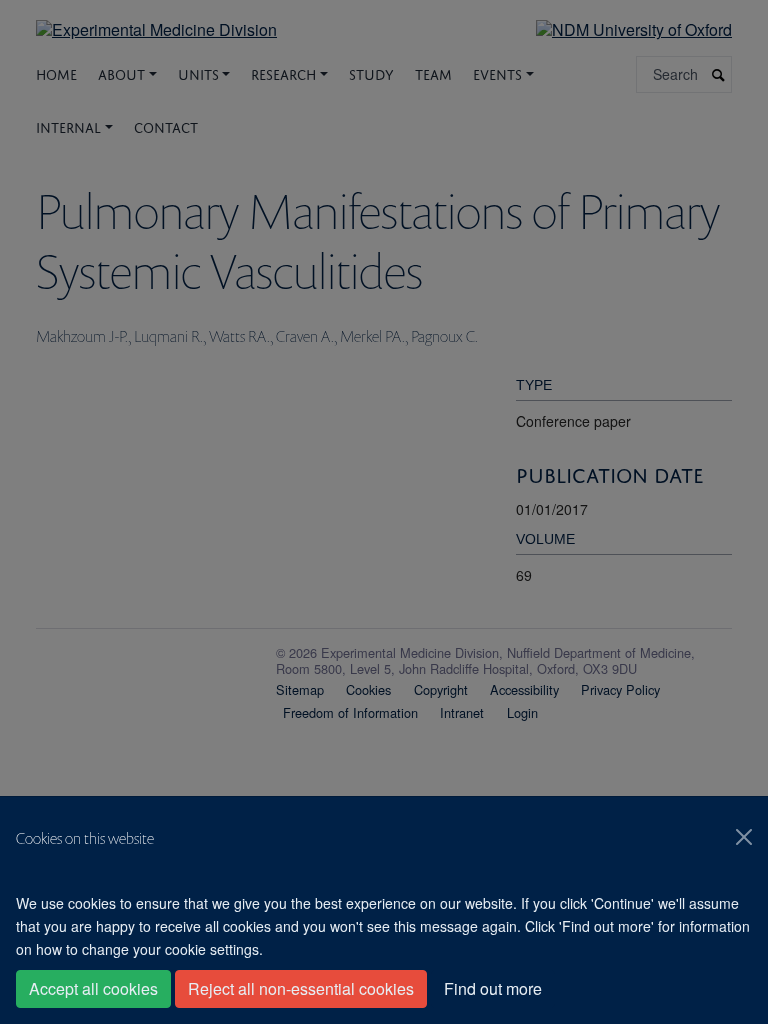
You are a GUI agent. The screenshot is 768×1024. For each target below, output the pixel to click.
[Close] (744, 837)
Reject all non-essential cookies (301, 988)
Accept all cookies (93, 988)
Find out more (493, 988)
